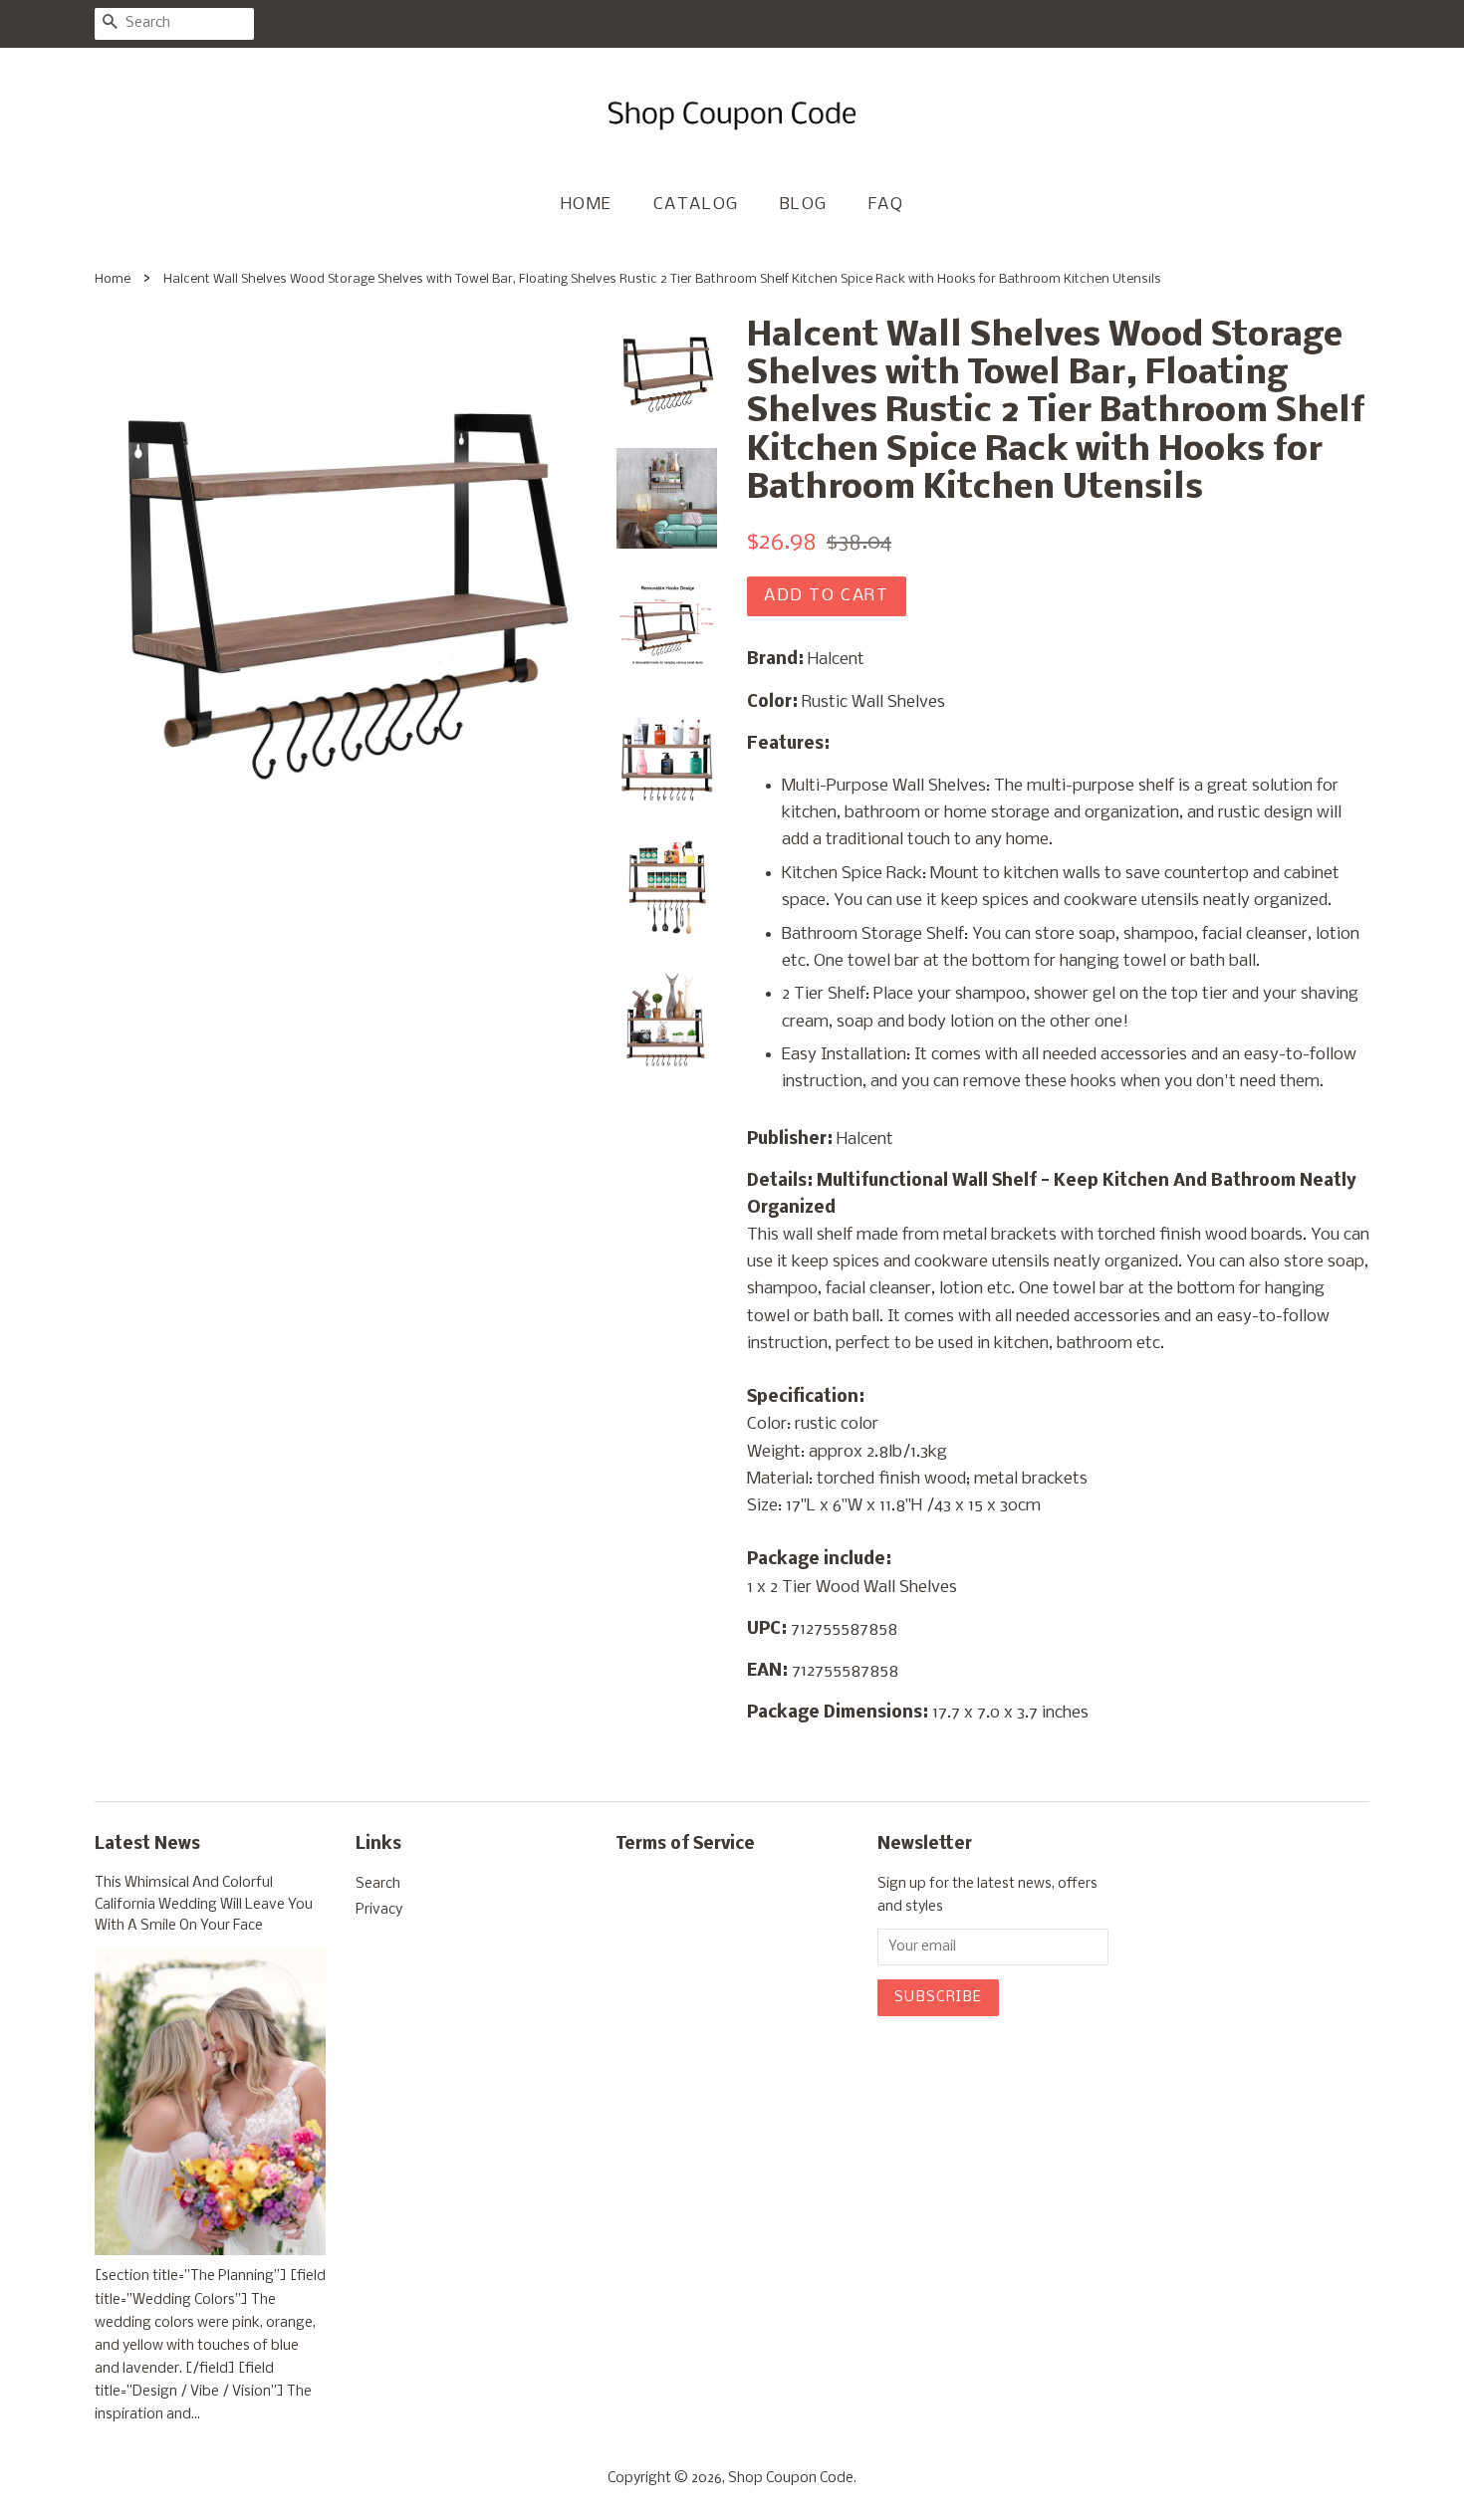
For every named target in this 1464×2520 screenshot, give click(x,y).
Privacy (379, 1910)
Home (587, 205)
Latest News (147, 1844)
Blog (804, 205)
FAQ (886, 205)
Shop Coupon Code (791, 2479)
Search (378, 1884)
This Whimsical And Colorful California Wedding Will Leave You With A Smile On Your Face (204, 1905)
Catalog (696, 205)
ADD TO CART (827, 596)
